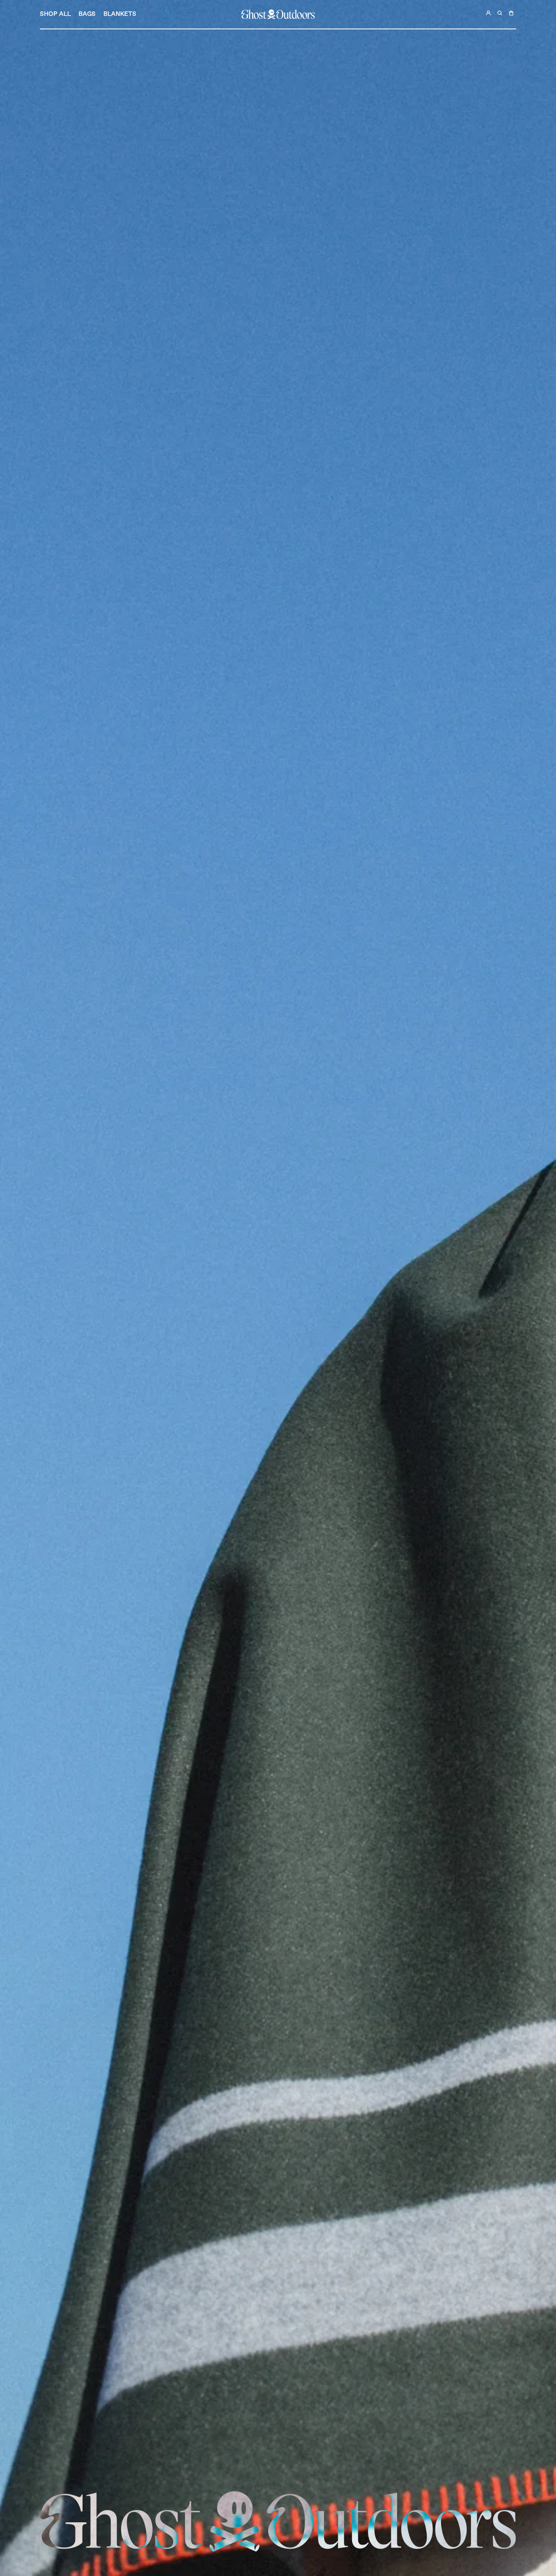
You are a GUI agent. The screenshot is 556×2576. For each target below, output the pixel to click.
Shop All (55, 14)
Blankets (120, 14)
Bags (87, 14)
